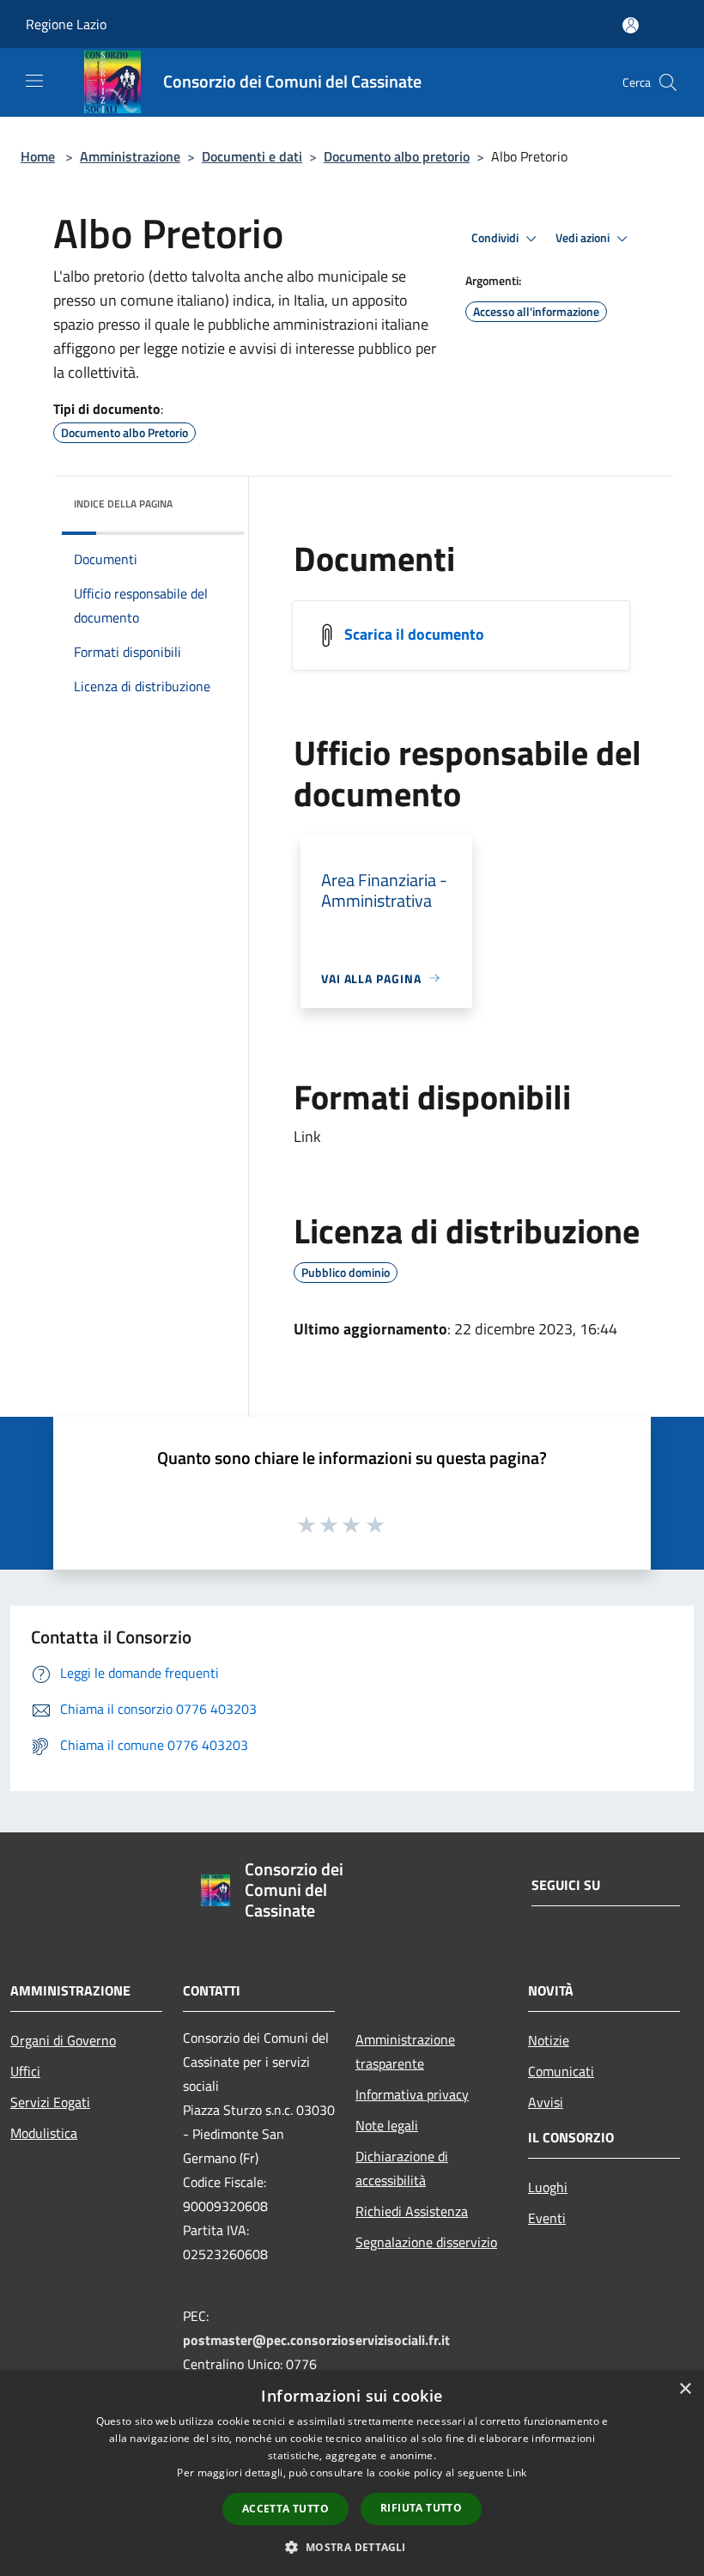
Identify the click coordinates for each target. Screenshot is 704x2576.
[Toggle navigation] (34, 81)
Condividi (496, 238)
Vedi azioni (584, 238)
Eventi (547, 2218)
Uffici (25, 2071)
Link (516, 2473)
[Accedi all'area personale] (631, 25)
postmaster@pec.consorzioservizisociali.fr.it (316, 2340)
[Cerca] (668, 82)
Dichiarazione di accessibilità (402, 2168)
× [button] (685, 2389)
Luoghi (548, 2187)
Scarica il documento (414, 633)
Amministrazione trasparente (405, 2051)
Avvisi (546, 2102)
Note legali (387, 2125)
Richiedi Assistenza (412, 2211)
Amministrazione (130, 156)
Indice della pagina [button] (123, 504)
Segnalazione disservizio (426, 2242)
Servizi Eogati (50, 2102)
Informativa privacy (412, 2094)
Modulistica (44, 2133)
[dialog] (352, 2473)
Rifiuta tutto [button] (421, 2508)
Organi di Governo (63, 2040)
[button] (352, 2547)
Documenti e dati (252, 156)
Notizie (549, 2040)
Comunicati (561, 2071)
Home (38, 156)
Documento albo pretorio (397, 156)
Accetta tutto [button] (285, 2509)
